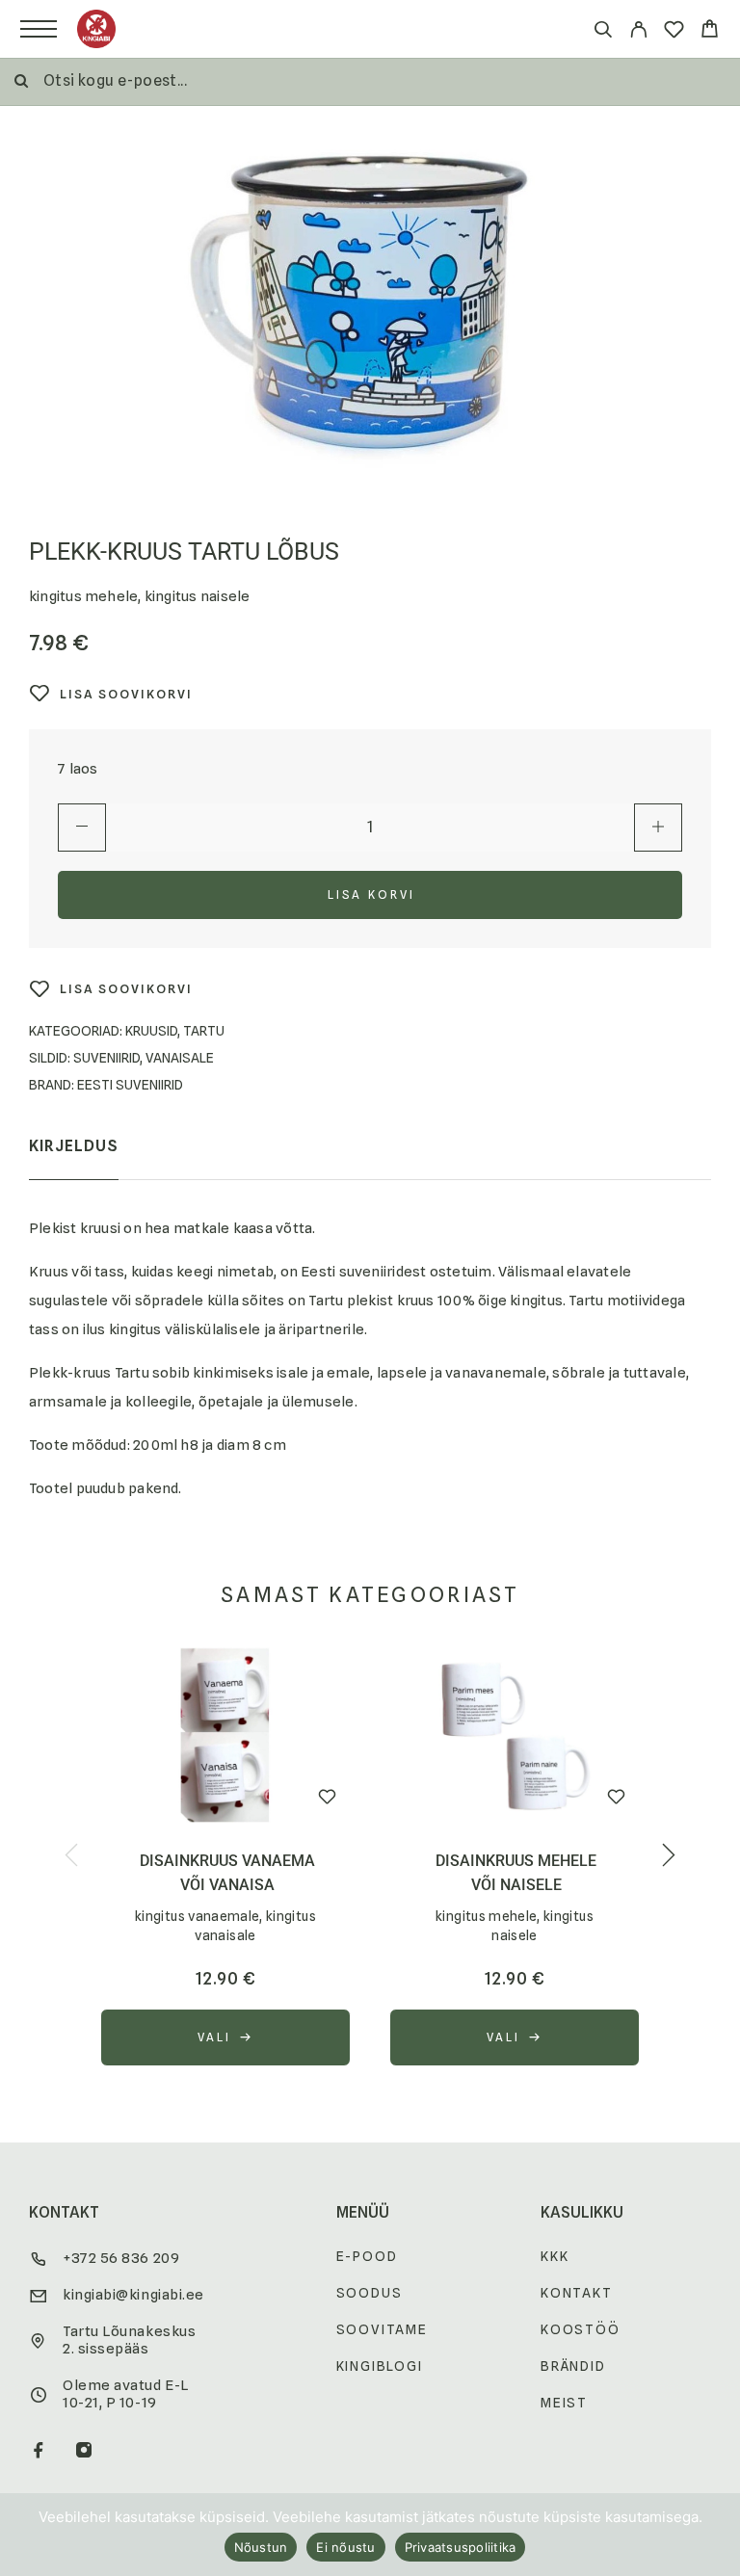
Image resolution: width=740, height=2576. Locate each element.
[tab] (74, 1159)
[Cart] (710, 31)
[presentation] (71, 1856)
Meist (564, 2403)
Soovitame (382, 2329)
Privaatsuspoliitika (461, 2547)
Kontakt (577, 2293)
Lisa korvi (372, 894)
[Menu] (39, 29)
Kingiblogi (380, 2366)
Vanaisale (180, 1058)
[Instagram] (84, 2452)
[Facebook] (39, 2452)
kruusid (151, 1031)
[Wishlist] (674, 32)
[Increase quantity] (658, 828)
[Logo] (96, 29)
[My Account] (638, 32)
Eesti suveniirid (130, 1085)
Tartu (204, 1031)
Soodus (370, 2293)
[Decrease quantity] (82, 828)
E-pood (367, 2256)
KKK (555, 2256)
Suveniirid (106, 1058)
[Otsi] (603, 32)
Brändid (573, 2366)
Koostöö (581, 2329)
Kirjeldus (74, 1146)
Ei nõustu (345, 2547)
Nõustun (261, 2547)
